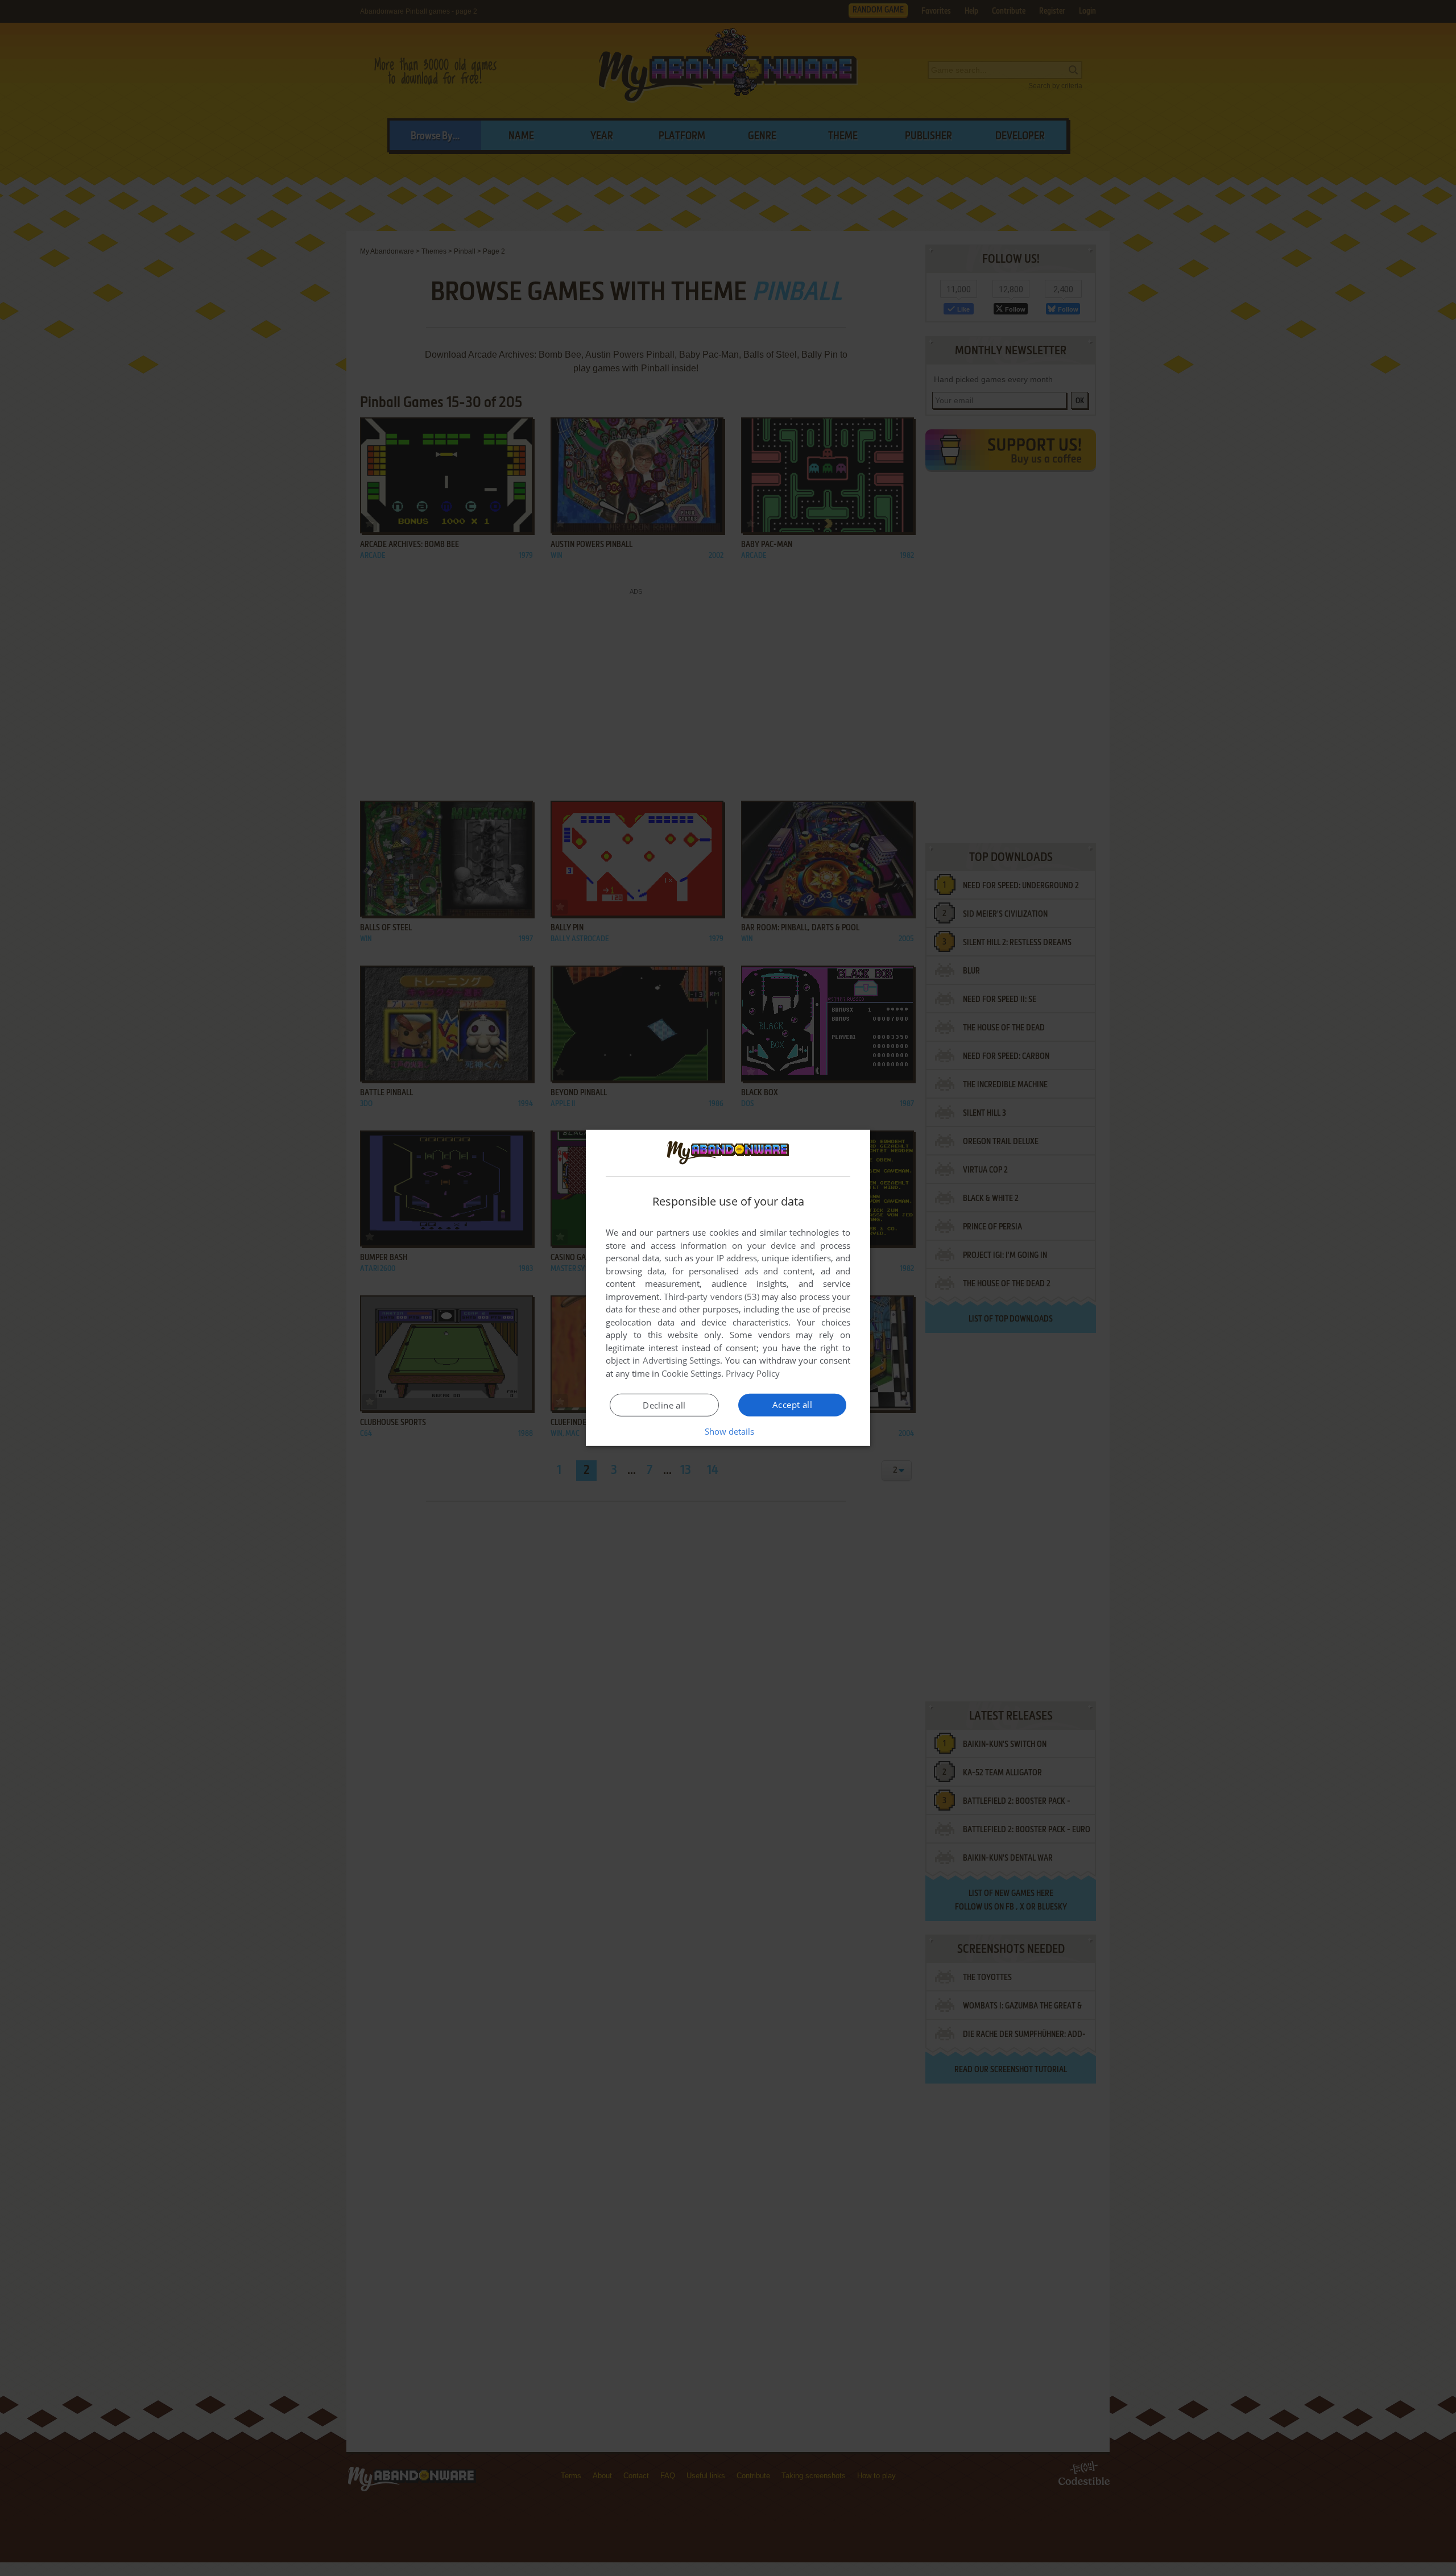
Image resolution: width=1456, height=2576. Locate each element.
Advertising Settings (682, 1360)
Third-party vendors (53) (712, 1297)
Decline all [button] (664, 1405)
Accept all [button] (792, 1405)
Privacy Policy (753, 1373)
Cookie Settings (691, 1373)
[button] (728, 1431)
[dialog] (728, 1288)
